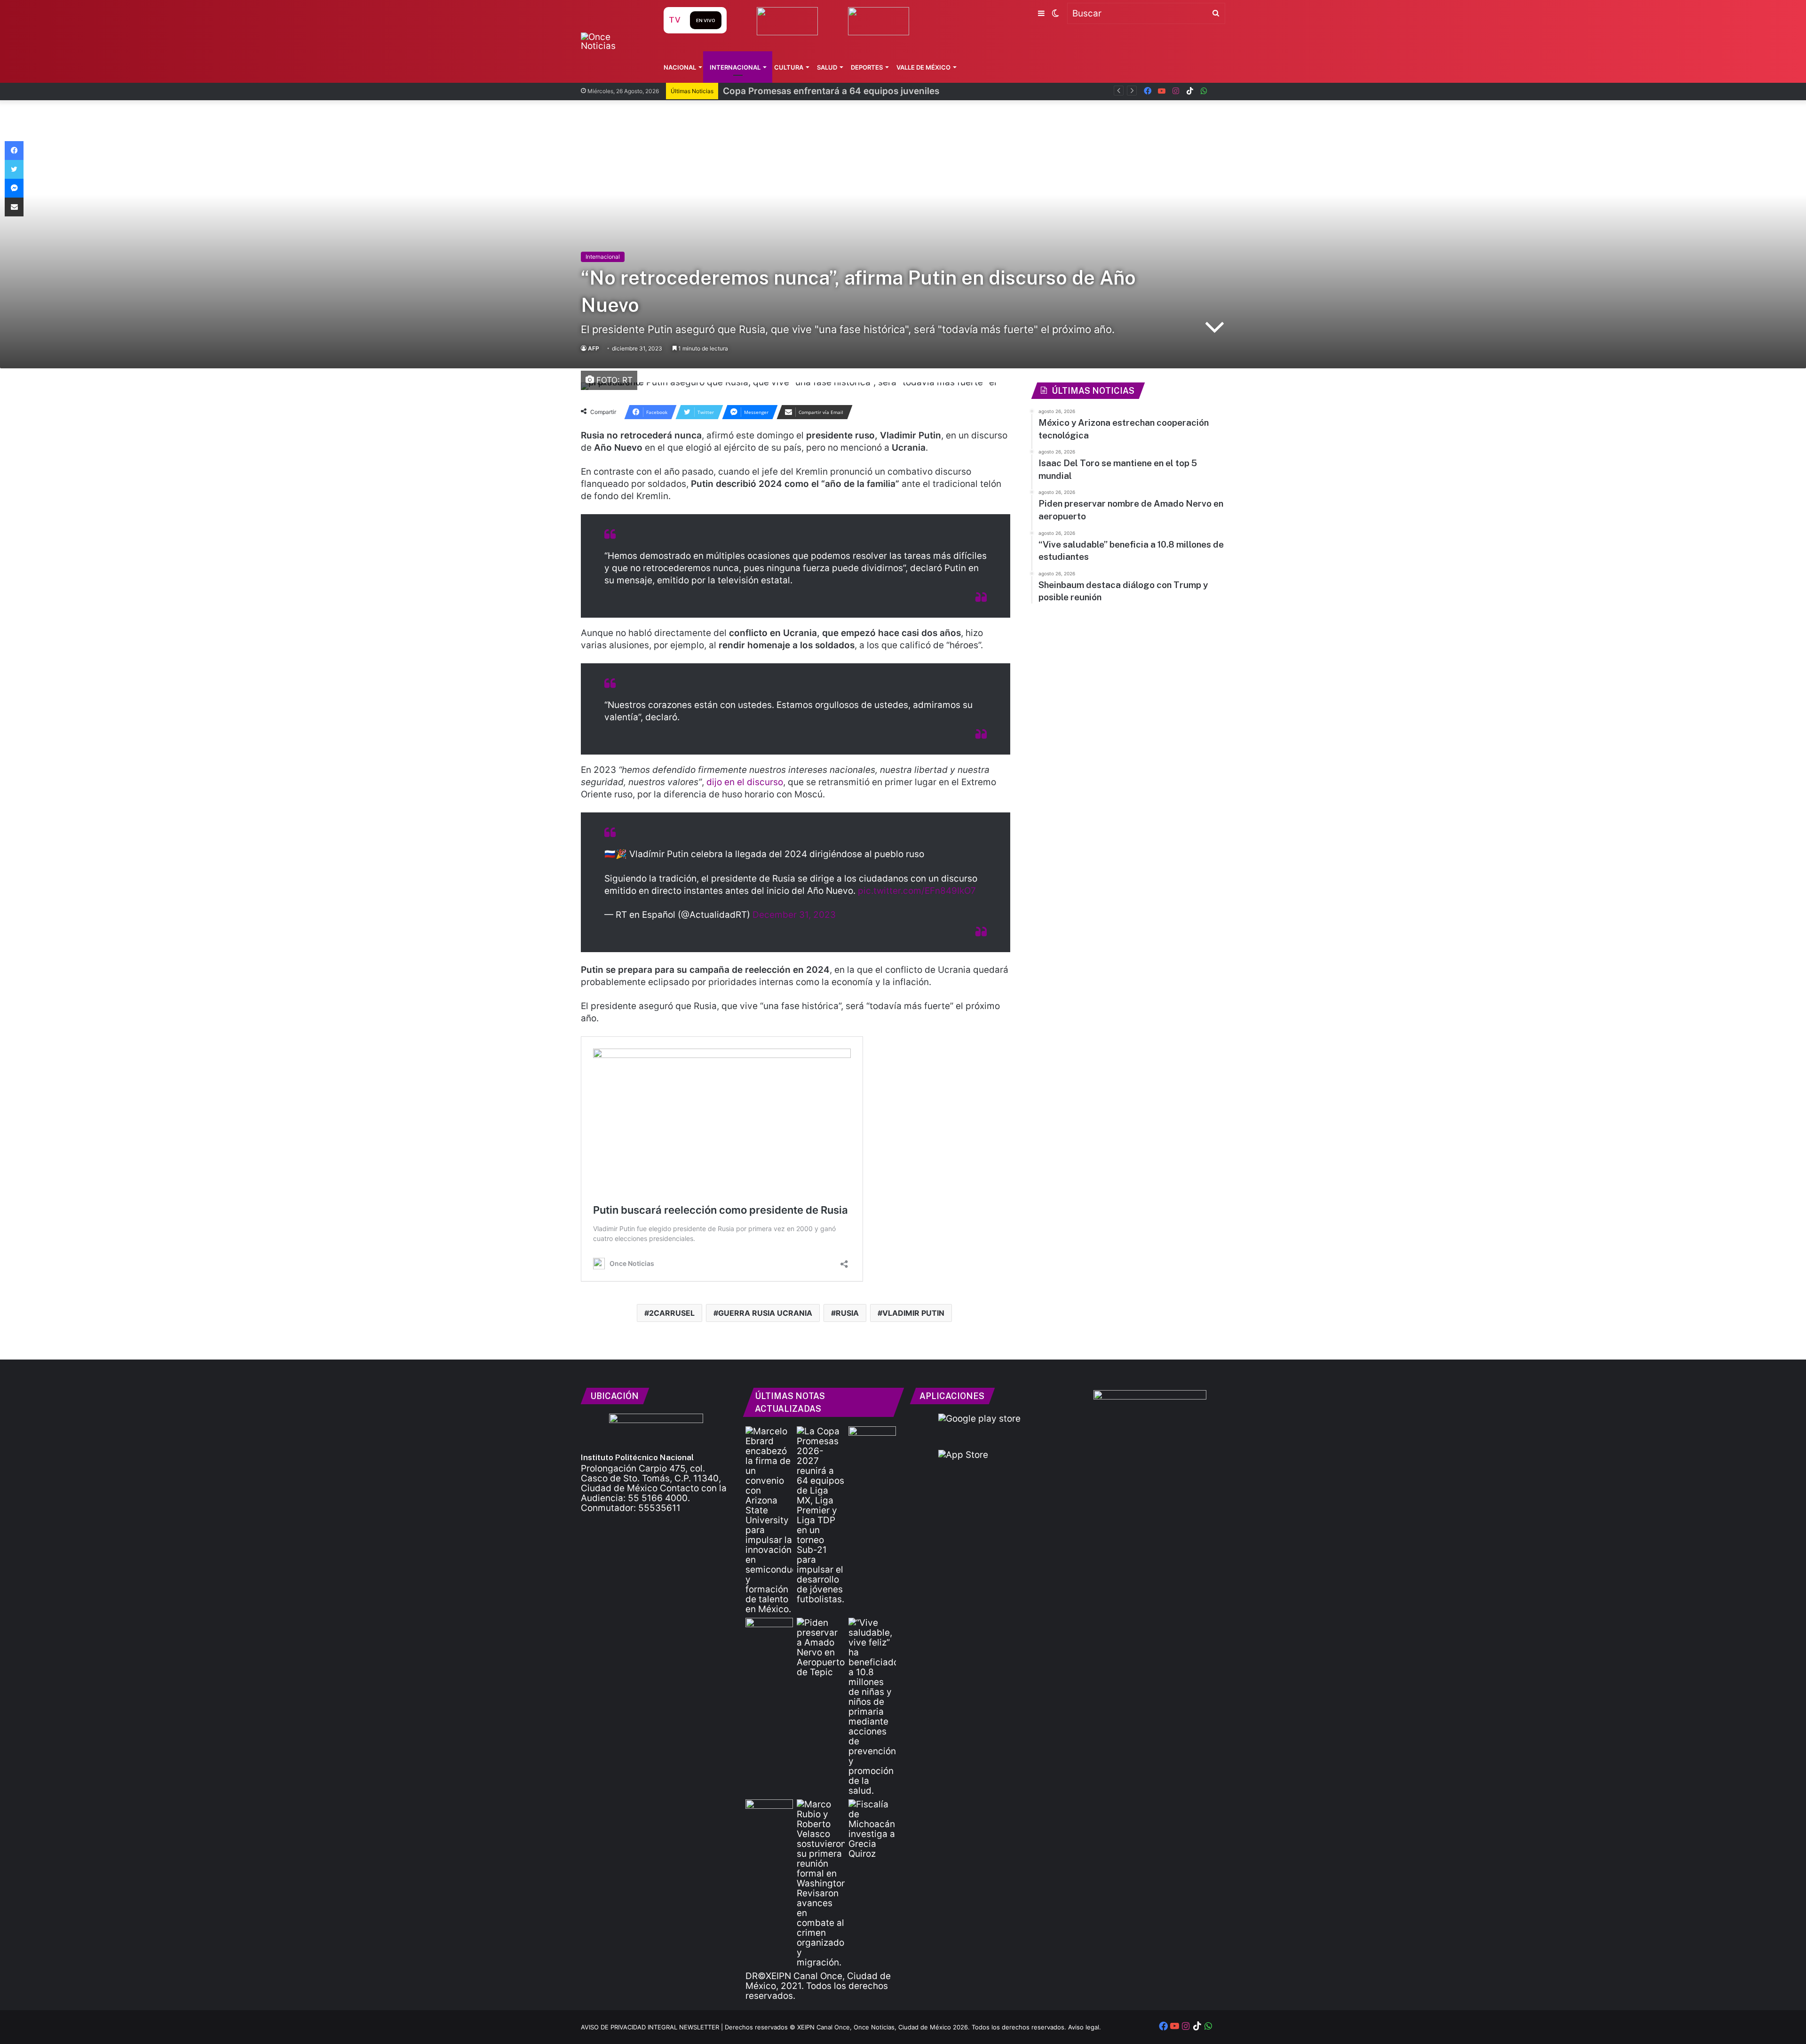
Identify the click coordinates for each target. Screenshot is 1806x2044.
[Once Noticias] (613, 41)
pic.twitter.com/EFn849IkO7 (917, 891)
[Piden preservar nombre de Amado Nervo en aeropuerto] (820, 1647)
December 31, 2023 (794, 915)
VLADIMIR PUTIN (913, 1313)
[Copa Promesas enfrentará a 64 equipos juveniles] (820, 1515)
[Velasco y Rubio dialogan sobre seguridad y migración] (820, 1883)
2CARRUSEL (672, 1313)
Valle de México (923, 67)
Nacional (680, 67)
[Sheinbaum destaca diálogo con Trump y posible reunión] (769, 1813)
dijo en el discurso (745, 782)
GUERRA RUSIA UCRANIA (765, 1313)
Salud (827, 67)
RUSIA (847, 1313)
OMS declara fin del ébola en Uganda (802, 91)
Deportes (867, 67)
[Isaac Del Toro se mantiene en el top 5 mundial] (769, 1631)
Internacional (735, 67)
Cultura (789, 67)
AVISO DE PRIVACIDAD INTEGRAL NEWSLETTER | (653, 2027)
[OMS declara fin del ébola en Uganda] (872, 1440)
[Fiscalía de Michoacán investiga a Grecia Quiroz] (872, 1829)
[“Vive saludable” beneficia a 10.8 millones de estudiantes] (872, 1707)
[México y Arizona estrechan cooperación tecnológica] (769, 1520)
